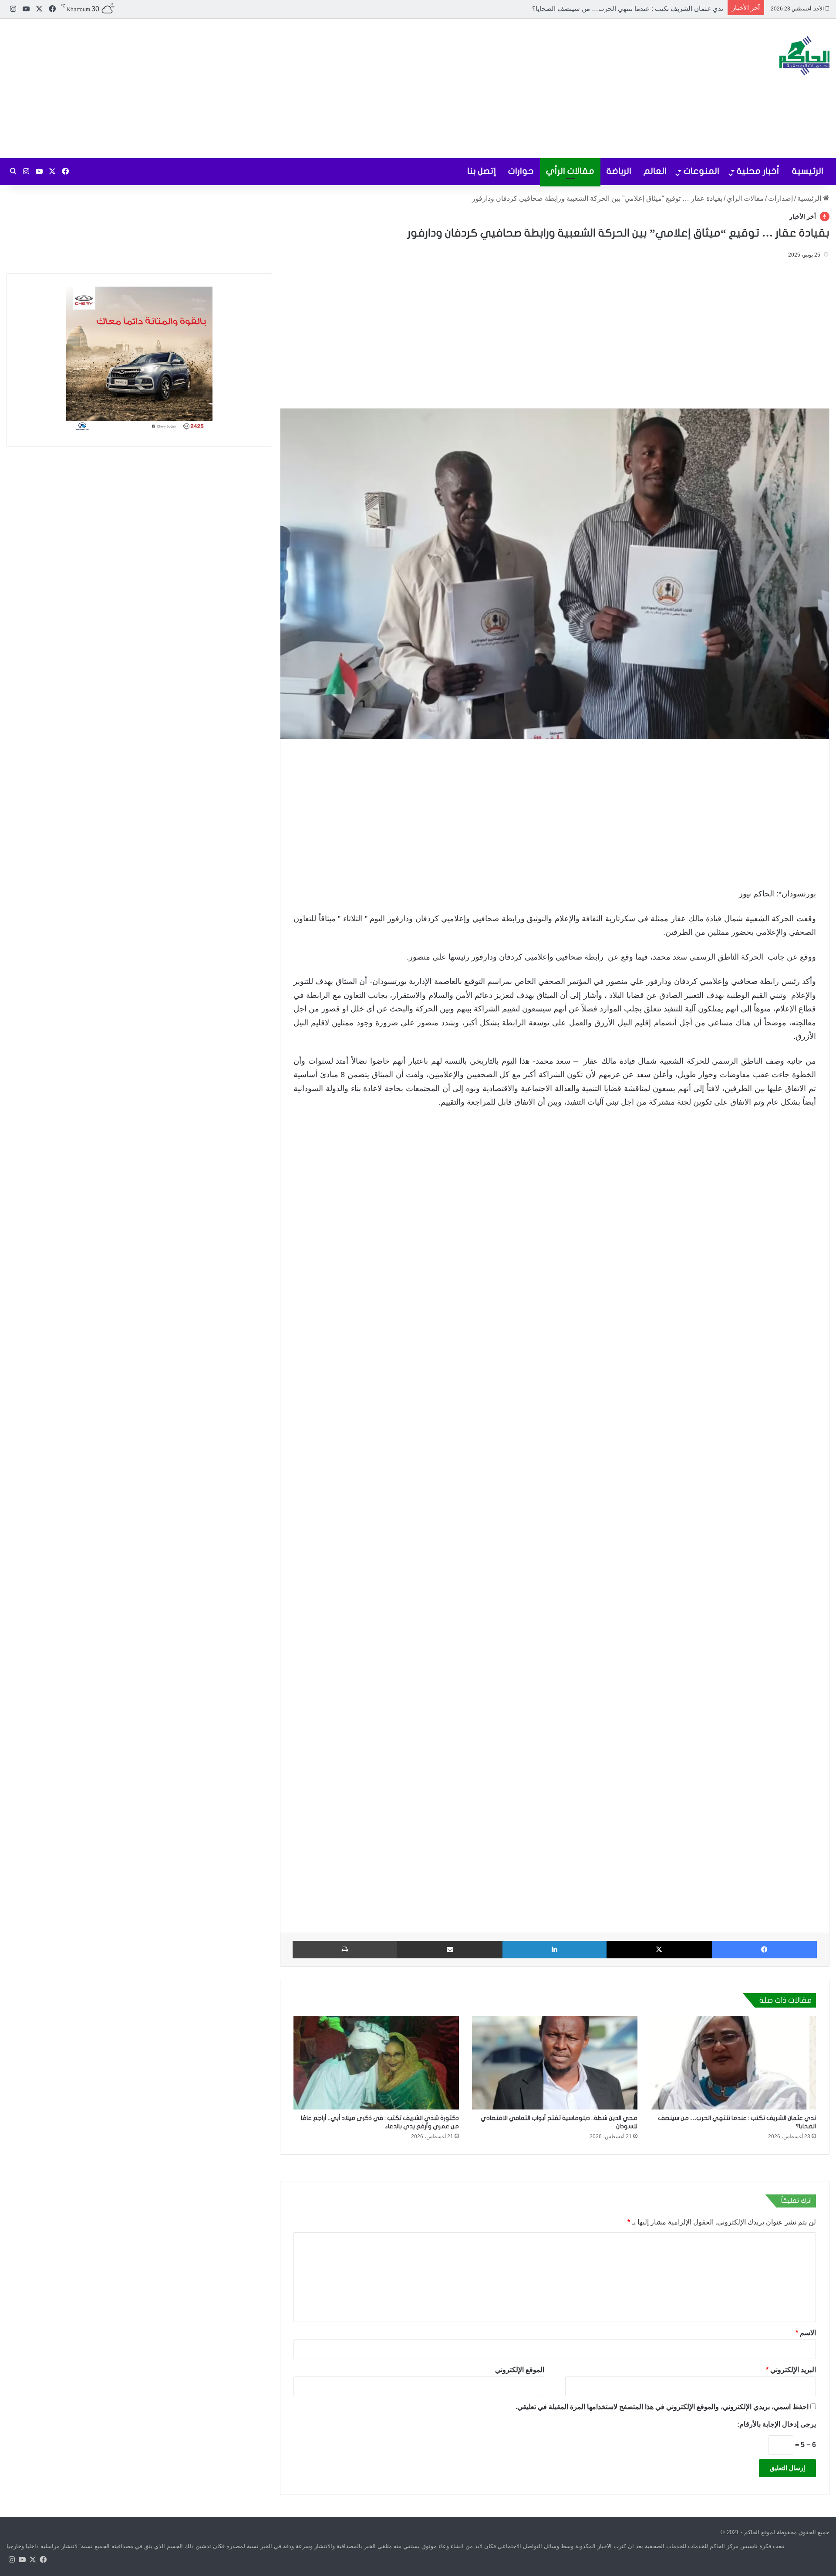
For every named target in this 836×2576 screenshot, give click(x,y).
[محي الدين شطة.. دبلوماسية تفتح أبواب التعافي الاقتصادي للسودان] (555, 2063)
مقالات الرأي (570, 171)
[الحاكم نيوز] (804, 56)
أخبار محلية (758, 171)
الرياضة (619, 171)
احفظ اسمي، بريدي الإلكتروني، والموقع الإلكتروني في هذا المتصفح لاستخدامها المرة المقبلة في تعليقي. (662, 2407)
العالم (655, 171)
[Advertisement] (279, 88)
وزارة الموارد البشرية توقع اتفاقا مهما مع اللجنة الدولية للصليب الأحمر (629, 8)
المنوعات (701, 171)
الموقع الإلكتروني (520, 2370)
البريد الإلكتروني (791, 2370)
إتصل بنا (482, 171)
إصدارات (780, 198)
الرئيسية (808, 171)
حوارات (521, 171)
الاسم (806, 2333)
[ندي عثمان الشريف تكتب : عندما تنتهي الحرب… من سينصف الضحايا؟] (733, 2063)
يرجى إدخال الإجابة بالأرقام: (777, 2424)
